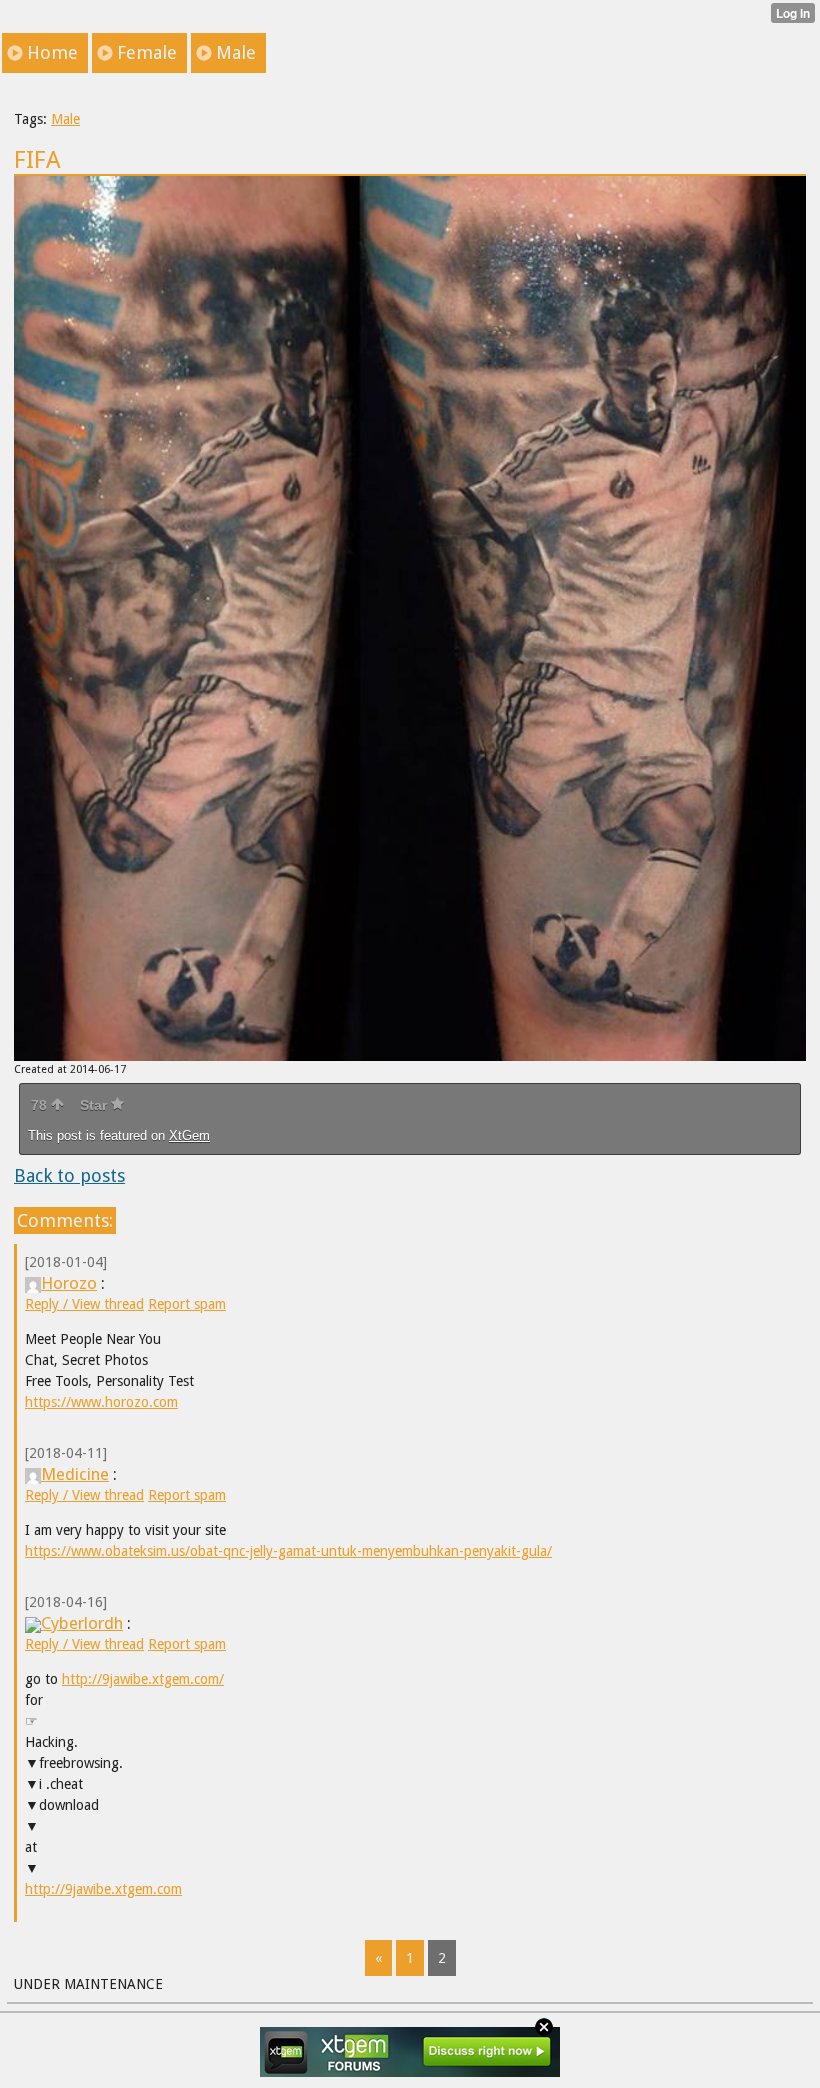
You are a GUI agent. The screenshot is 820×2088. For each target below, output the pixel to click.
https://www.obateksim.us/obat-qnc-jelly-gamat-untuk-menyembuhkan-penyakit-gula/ (288, 1551)
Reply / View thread (84, 1304)
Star (95, 1105)
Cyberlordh (82, 1623)
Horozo (69, 1283)
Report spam (187, 1304)
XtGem (189, 1135)
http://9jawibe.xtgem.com (103, 1889)
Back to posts (69, 1175)
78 (41, 1105)
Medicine (75, 1474)
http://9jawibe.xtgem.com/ (143, 1679)
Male (65, 119)
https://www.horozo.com (101, 1402)
